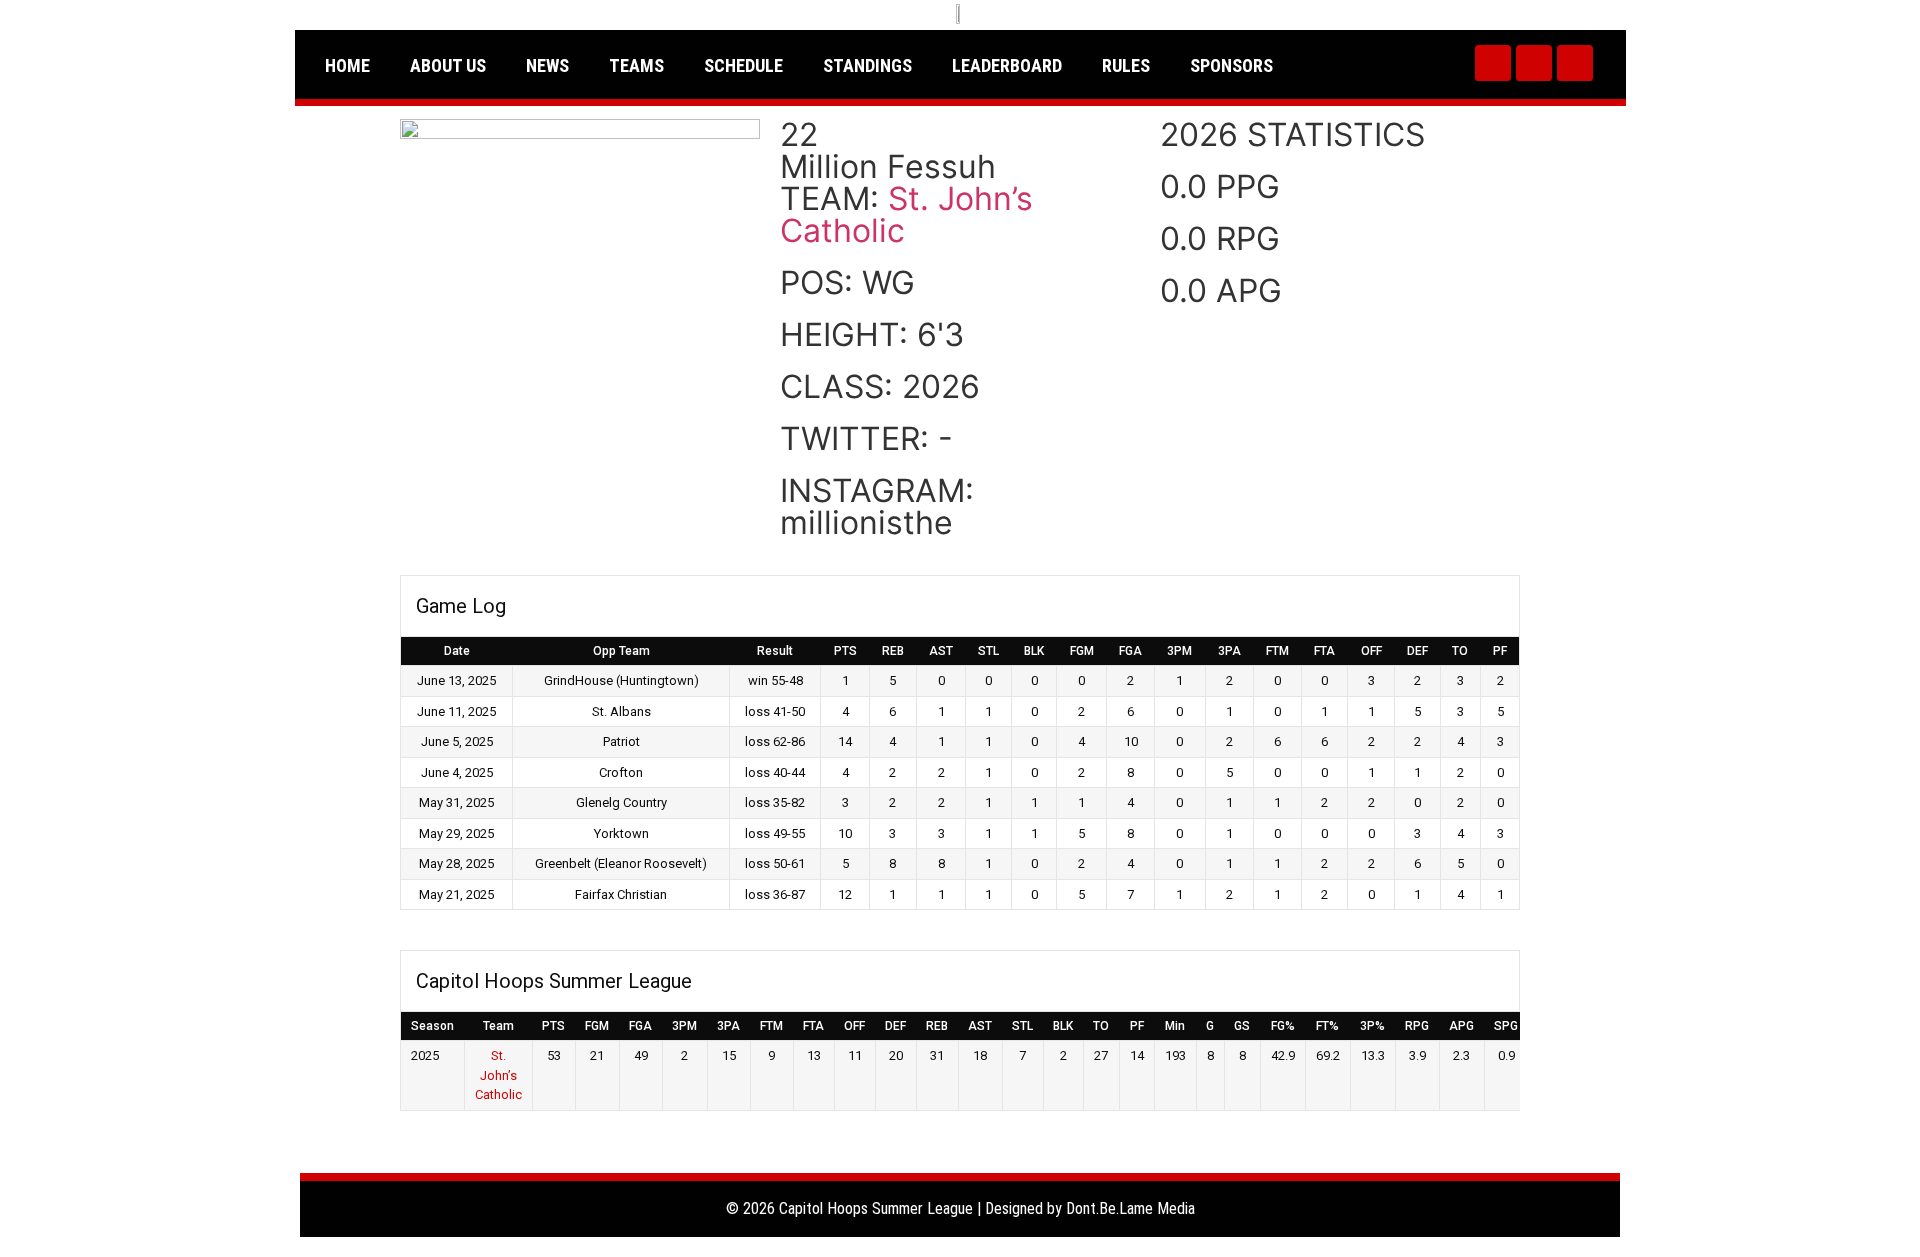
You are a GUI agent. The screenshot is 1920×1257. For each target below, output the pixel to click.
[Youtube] (1575, 63)
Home (347, 65)
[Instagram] (1534, 63)
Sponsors (1231, 65)
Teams (636, 65)
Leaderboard (1007, 65)
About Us (448, 65)
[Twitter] (1493, 63)
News (547, 65)
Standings (867, 65)
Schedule (743, 65)
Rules (1126, 65)
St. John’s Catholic (906, 214)
